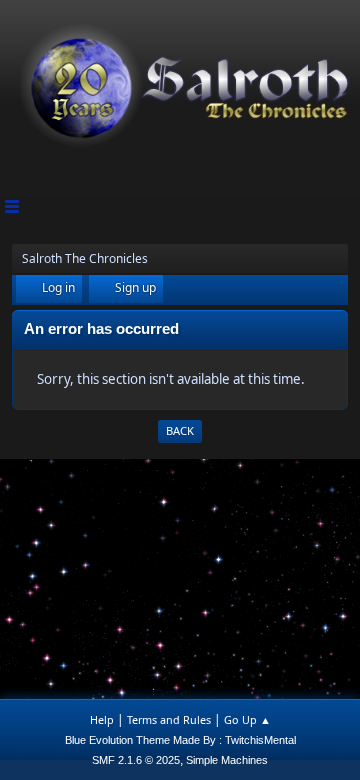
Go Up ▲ (247, 719)
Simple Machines (227, 760)
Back (180, 430)
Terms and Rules (169, 719)
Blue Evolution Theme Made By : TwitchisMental (180, 740)
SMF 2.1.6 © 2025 (136, 760)
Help (102, 719)
